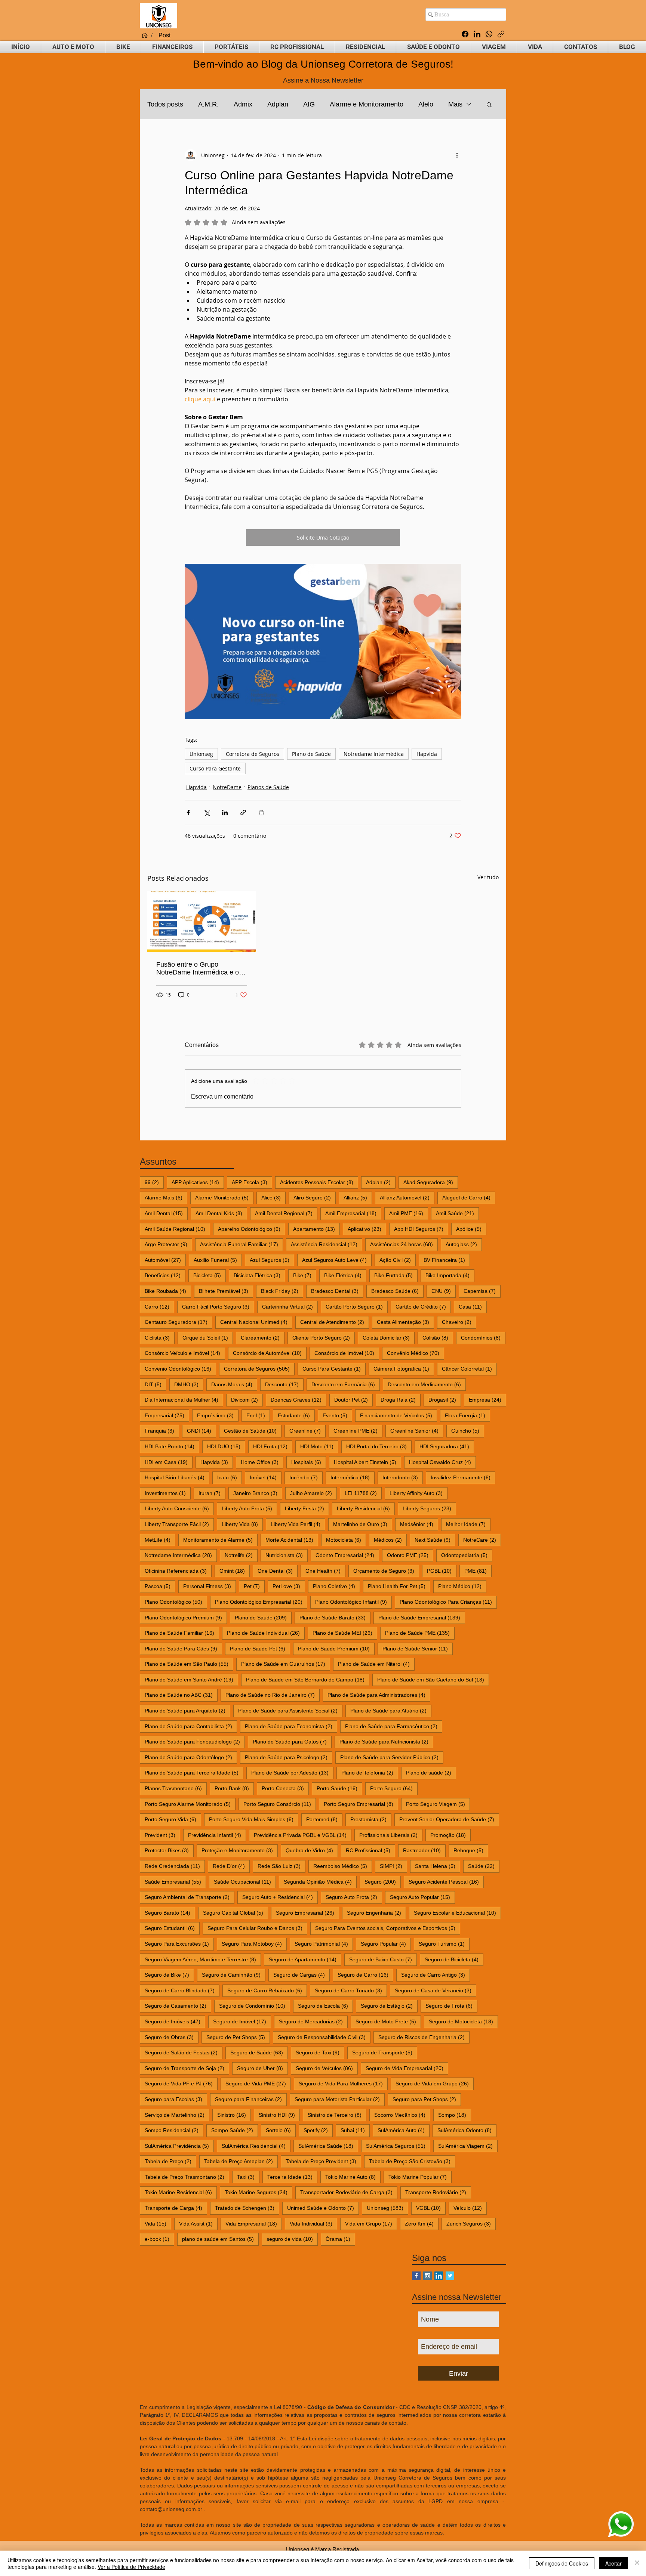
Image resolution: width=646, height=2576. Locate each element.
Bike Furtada (396, 1275)
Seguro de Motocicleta (463, 2021)
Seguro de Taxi (320, 2052)
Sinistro (234, 2115)
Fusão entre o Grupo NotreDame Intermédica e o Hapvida (198, 969)
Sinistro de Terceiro (337, 2115)
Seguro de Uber (262, 2068)
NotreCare (482, 1540)
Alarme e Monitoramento (367, 104)
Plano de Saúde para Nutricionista (386, 1741)
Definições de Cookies (562, 2563)
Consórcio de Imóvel (347, 1353)
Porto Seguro (394, 1788)
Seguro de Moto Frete (388, 2021)
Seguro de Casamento (178, 2006)
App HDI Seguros (421, 1229)
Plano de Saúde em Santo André (191, 1679)
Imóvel (266, 1477)
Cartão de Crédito (423, 1306)
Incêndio (306, 1477)
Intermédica (353, 1477)
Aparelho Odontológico (252, 1229)
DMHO (189, 1384)
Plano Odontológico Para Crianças (448, 1602)
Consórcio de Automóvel (270, 1353)
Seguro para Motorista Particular (340, 2099)
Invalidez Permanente (463, 1477)
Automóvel (165, 1260)
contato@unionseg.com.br (171, 2509)
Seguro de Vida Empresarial (407, 2068)
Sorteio (281, 2130)
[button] (73, 47)
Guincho (468, 1431)
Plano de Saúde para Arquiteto (187, 1710)
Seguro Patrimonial (324, 1944)
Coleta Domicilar (389, 1338)
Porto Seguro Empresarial (361, 1804)
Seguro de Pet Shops (238, 2037)
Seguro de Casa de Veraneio (436, 1990)
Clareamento (263, 1338)
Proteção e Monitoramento (240, 1850)
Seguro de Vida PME (258, 2083)
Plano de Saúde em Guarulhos (286, 1664)
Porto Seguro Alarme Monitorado (190, 1804)
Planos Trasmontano (176, 1788)
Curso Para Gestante (215, 768)
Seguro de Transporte (385, 2052)
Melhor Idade (468, 1524)
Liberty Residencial (366, 1508)
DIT (156, 1384)
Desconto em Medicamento (427, 1384)
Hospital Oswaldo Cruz (442, 1462)
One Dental (278, 1571)
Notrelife (241, 1555)
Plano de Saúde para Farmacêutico (394, 1726)
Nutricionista (287, 1555)
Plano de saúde (431, 1772)
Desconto (284, 1384)
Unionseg (201, 754)
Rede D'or (231, 1866)
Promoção (450, 1835)
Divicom (247, 1400)
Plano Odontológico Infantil (353, 1602)
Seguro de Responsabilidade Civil (324, 2037)
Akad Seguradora (431, 1182)
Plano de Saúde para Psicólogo (289, 1757)
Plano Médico (462, 1586)
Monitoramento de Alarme (220, 1540)
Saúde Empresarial (175, 1882)
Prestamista (371, 1819)
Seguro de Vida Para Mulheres (343, 2083)
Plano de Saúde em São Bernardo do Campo (308, 1679)
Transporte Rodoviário (438, 2192)
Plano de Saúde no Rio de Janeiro (273, 1695)
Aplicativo (367, 1229)
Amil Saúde (457, 1213)
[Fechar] (637, 2563)
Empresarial (167, 1415)
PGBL (442, 1571)
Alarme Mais (166, 1197)
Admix (243, 104)
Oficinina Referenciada (178, 1571)
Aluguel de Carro (469, 1197)
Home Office (262, 1462)
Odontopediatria (467, 1555)
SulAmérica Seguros (398, 2146)
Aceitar (613, 2563)
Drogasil (445, 1400)
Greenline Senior (417, 1431)
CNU (444, 1291)
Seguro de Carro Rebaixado (267, 1990)
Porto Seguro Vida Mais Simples (254, 1819)
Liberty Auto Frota (249, 1508)
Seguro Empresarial (307, 1913)
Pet (254, 1586)
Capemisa (482, 1291)
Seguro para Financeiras (251, 2099)
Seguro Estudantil (172, 1928)
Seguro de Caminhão (234, 1975)
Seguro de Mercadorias (313, 2021)
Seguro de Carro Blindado (182, 1990)
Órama (340, 2239)
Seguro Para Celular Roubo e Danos (257, 1928)
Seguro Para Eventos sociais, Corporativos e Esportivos (388, 1928)
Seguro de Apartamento (305, 1959)
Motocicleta (346, 1540)
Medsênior (419, 1524)
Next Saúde (435, 1540)
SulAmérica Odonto (467, 2130)
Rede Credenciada (175, 1866)
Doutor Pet (353, 1400)
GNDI (202, 1431)
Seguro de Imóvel (242, 2021)
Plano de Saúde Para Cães (183, 1648)
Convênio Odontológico (180, 1369)
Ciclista (160, 1338)
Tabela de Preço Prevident (323, 2161)
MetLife (160, 1540)
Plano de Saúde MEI (345, 1633)
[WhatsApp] (489, 34)
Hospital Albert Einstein (367, 1462)
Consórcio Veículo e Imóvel (185, 1353)
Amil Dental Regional (286, 1213)
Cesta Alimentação (405, 1322)
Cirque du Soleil (208, 1338)
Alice (273, 1197)
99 (154, 1182)
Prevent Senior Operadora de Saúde (449, 1819)
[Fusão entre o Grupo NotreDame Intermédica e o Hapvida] (202, 921)
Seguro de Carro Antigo (436, 1975)
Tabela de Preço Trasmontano (187, 2177)
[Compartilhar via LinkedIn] (225, 813)
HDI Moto (319, 1446)
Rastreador (424, 1850)
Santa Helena (438, 1866)
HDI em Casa (169, 1462)
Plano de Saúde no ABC (181, 1695)
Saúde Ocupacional (245, 1882)
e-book (159, 2239)
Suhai (355, 2130)
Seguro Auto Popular (422, 1897)
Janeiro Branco (258, 1493)
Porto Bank (234, 1788)
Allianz (358, 1197)
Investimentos (168, 1493)
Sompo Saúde (235, 2130)
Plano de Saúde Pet (260, 1648)
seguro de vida (292, 2239)
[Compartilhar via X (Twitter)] (207, 813)
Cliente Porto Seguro (324, 1338)
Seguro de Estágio (389, 2006)
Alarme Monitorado (224, 1197)
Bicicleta (210, 1275)
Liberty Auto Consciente (179, 1508)
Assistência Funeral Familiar (242, 1244)
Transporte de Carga (176, 2208)
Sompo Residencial (174, 2130)
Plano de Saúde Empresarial (422, 1617)
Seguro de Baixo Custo (383, 1959)
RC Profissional (370, 1850)
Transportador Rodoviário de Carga (349, 2192)
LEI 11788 (363, 1493)
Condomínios (483, 1338)
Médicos (390, 1540)
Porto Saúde (339, 1788)
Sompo (455, 2115)
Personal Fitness (210, 1586)
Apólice (471, 1229)
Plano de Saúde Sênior (418, 1648)
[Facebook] (465, 34)
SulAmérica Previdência (179, 2146)
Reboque (471, 1850)
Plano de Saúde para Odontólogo (191, 1757)
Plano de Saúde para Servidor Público (392, 1757)
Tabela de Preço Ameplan (241, 2161)
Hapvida (427, 754)
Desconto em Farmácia (346, 1384)
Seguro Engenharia (376, 1913)
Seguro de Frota (451, 2006)
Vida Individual (313, 2223)
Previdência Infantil (217, 1835)
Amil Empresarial (353, 1213)
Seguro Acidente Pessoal (446, 1882)
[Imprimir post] (262, 813)
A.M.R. (208, 104)
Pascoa (160, 1586)
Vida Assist (198, 2223)
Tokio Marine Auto (353, 2177)
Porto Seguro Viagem (438, 1804)
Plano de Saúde (311, 754)
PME (478, 1571)
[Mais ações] (457, 155)
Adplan (278, 104)
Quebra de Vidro (312, 1850)
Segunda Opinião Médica (320, 1882)
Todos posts (165, 104)
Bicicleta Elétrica (259, 1275)
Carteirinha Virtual (290, 1306)
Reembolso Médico (343, 1866)
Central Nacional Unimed (256, 1322)
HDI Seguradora (447, 1446)
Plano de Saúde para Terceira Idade (194, 1772)
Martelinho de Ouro (363, 1524)
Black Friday (282, 1291)
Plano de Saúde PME (420, 1633)
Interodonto (403, 1477)
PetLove (289, 1586)
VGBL (431, 2208)
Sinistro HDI (279, 2115)
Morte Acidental (292, 1540)
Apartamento (316, 1229)
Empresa (487, 1400)
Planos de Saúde (268, 787)
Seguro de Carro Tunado (351, 1990)
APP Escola (252, 1182)
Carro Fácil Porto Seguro (218, 1306)
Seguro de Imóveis (175, 2021)
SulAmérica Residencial (256, 2146)
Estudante (296, 1415)
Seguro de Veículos (327, 2068)
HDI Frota (273, 1446)
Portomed (324, 1819)
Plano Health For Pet (399, 1586)
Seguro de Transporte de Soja (187, 2068)
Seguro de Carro (365, 1975)
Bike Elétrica (345, 1275)
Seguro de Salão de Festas (184, 2052)
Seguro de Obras (172, 2037)
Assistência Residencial (327, 1244)
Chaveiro (459, 1322)
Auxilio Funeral (218, 1260)
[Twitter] (450, 2276)
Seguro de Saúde (259, 2052)
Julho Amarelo (313, 1493)
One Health (325, 1571)
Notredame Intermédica (374, 754)
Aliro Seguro (315, 1197)
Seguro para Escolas (176, 2099)
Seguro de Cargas (302, 1975)
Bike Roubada (168, 1291)
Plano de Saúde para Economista (291, 1726)
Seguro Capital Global (236, 1913)
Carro (159, 1306)
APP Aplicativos (198, 1182)
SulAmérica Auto (404, 2130)
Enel (258, 1415)
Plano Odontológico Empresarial (261, 1602)
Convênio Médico (416, 1353)
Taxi (248, 2177)
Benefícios (165, 1275)
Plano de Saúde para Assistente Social (290, 1710)
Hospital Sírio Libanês (177, 1477)
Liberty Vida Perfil (298, 1524)
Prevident (162, 1835)
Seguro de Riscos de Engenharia (424, 2037)
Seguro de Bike (169, 1975)
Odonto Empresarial (347, 1555)
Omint (235, 1571)
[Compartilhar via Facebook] (188, 813)
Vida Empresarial (254, 2223)
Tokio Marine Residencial (181, 2192)
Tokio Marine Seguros (259, 2192)
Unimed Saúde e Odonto (323, 2208)
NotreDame (227, 787)
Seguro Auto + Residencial (280, 1897)
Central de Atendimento (335, 1322)
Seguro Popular (386, 1944)
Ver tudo (488, 877)
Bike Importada (450, 1275)
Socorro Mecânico (402, 2115)
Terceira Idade (292, 2177)
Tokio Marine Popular (420, 2177)
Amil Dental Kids (221, 1213)
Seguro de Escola (325, 2006)
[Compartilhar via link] (243, 813)
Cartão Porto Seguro (357, 1306)
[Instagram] (427, 2276)
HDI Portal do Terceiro (379, 1446)
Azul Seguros (272, 1260)
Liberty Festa (307, 1508)
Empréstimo (218, 1415)
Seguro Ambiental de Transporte (190, 1897)
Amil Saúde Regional (177, 1229)
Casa (473, 1306)
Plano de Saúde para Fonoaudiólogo (195, 1741)
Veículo (470, 2208)
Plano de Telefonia (370, 1772)
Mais (455, 104)
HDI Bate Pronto (172, 1446)
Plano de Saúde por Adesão (292, 1772)
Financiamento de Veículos (399, 1415)
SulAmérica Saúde (328, 2146)
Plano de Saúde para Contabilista (191, 1726)
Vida (158, 2223)
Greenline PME (358, 1431)
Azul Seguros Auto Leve (337, 1260)
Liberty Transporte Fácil (179, 1524)
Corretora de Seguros (253, 754)
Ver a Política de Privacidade (131, 2567)
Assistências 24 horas (404, 1244)
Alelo (426, 104)
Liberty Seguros (429, 1508)
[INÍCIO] (145, 35)
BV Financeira (447, 1260)
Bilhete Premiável (226, 1291)
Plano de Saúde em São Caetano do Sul (433, 1679)
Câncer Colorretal (469, 1369)
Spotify (318, 2130)
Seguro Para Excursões (179, 1944)
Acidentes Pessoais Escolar (319, 1182)
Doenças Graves (299, 1400)
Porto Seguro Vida (173, 1819)
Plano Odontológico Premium (186, 1617)
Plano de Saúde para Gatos (292, 1741)
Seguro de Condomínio (255, 2006)
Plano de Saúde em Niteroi (376, 1664)
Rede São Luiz (282, 1866)
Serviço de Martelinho (177, 2115)
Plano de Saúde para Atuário (391, 1710)
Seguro (383, 1882)
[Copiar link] (501, 34)
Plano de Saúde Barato (335, 1617)
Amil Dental (166, 1213)
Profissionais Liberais (391, 1835)
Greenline (307, 1431)
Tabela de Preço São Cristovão (412, 2161)
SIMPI (393, 1866)
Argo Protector (168, 1244)
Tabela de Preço (170, 2161)
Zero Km (422, 2223)
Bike (305, 1275)
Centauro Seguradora (179, 1322)
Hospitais (309, 1462)
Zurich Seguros (471, 2223)
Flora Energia (467, 1415)
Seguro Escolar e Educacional (457, 1913)
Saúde (484, 1866)
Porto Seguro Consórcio (280, 1804)
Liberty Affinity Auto (419, 1493)
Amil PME (409, 1213)
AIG (309, 104)
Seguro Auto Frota (354, 1897)
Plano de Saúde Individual (266, 1633)
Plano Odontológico (176, 1602)
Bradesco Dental (337, 1291)
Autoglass (464, 1244)
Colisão (438, 1338)
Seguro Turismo (444, 1944)
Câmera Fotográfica (404, 1369)
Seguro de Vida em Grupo (435, 2083)
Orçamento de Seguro (386, 1571)
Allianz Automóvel (407, 1197)
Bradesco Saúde (397, 1291)
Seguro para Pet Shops (427, 2099)
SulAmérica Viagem (468, 2146)
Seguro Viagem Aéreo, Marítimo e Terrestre (203, 1959)
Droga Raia (401, 1400)
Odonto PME (410, 1555)
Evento (337, 1415)
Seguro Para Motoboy (254, 1944)
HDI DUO (226, 1446)
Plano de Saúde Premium (336, 1648)
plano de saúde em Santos (220, 2239)
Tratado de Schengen (247, 2208)
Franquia (162, 1431)
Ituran (212, 1493)
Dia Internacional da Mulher (184, 1400)
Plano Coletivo (336, 1586)
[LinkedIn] (477, 34)
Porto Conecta (285, 1788)
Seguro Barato (170, 1913)
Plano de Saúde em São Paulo (189, 1664)
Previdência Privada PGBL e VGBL (303, 1835)
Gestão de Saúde (253, 1431)
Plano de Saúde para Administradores (379, 1695)
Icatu (230, 1477)
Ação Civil (398, 1260)
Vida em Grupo (371, 2223)
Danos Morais (234, 1384)
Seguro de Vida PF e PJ (181, 2083)
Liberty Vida (242, 1524)
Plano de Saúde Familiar (182, 1633)
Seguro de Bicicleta (454, 1959)
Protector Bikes (169, 1850)
